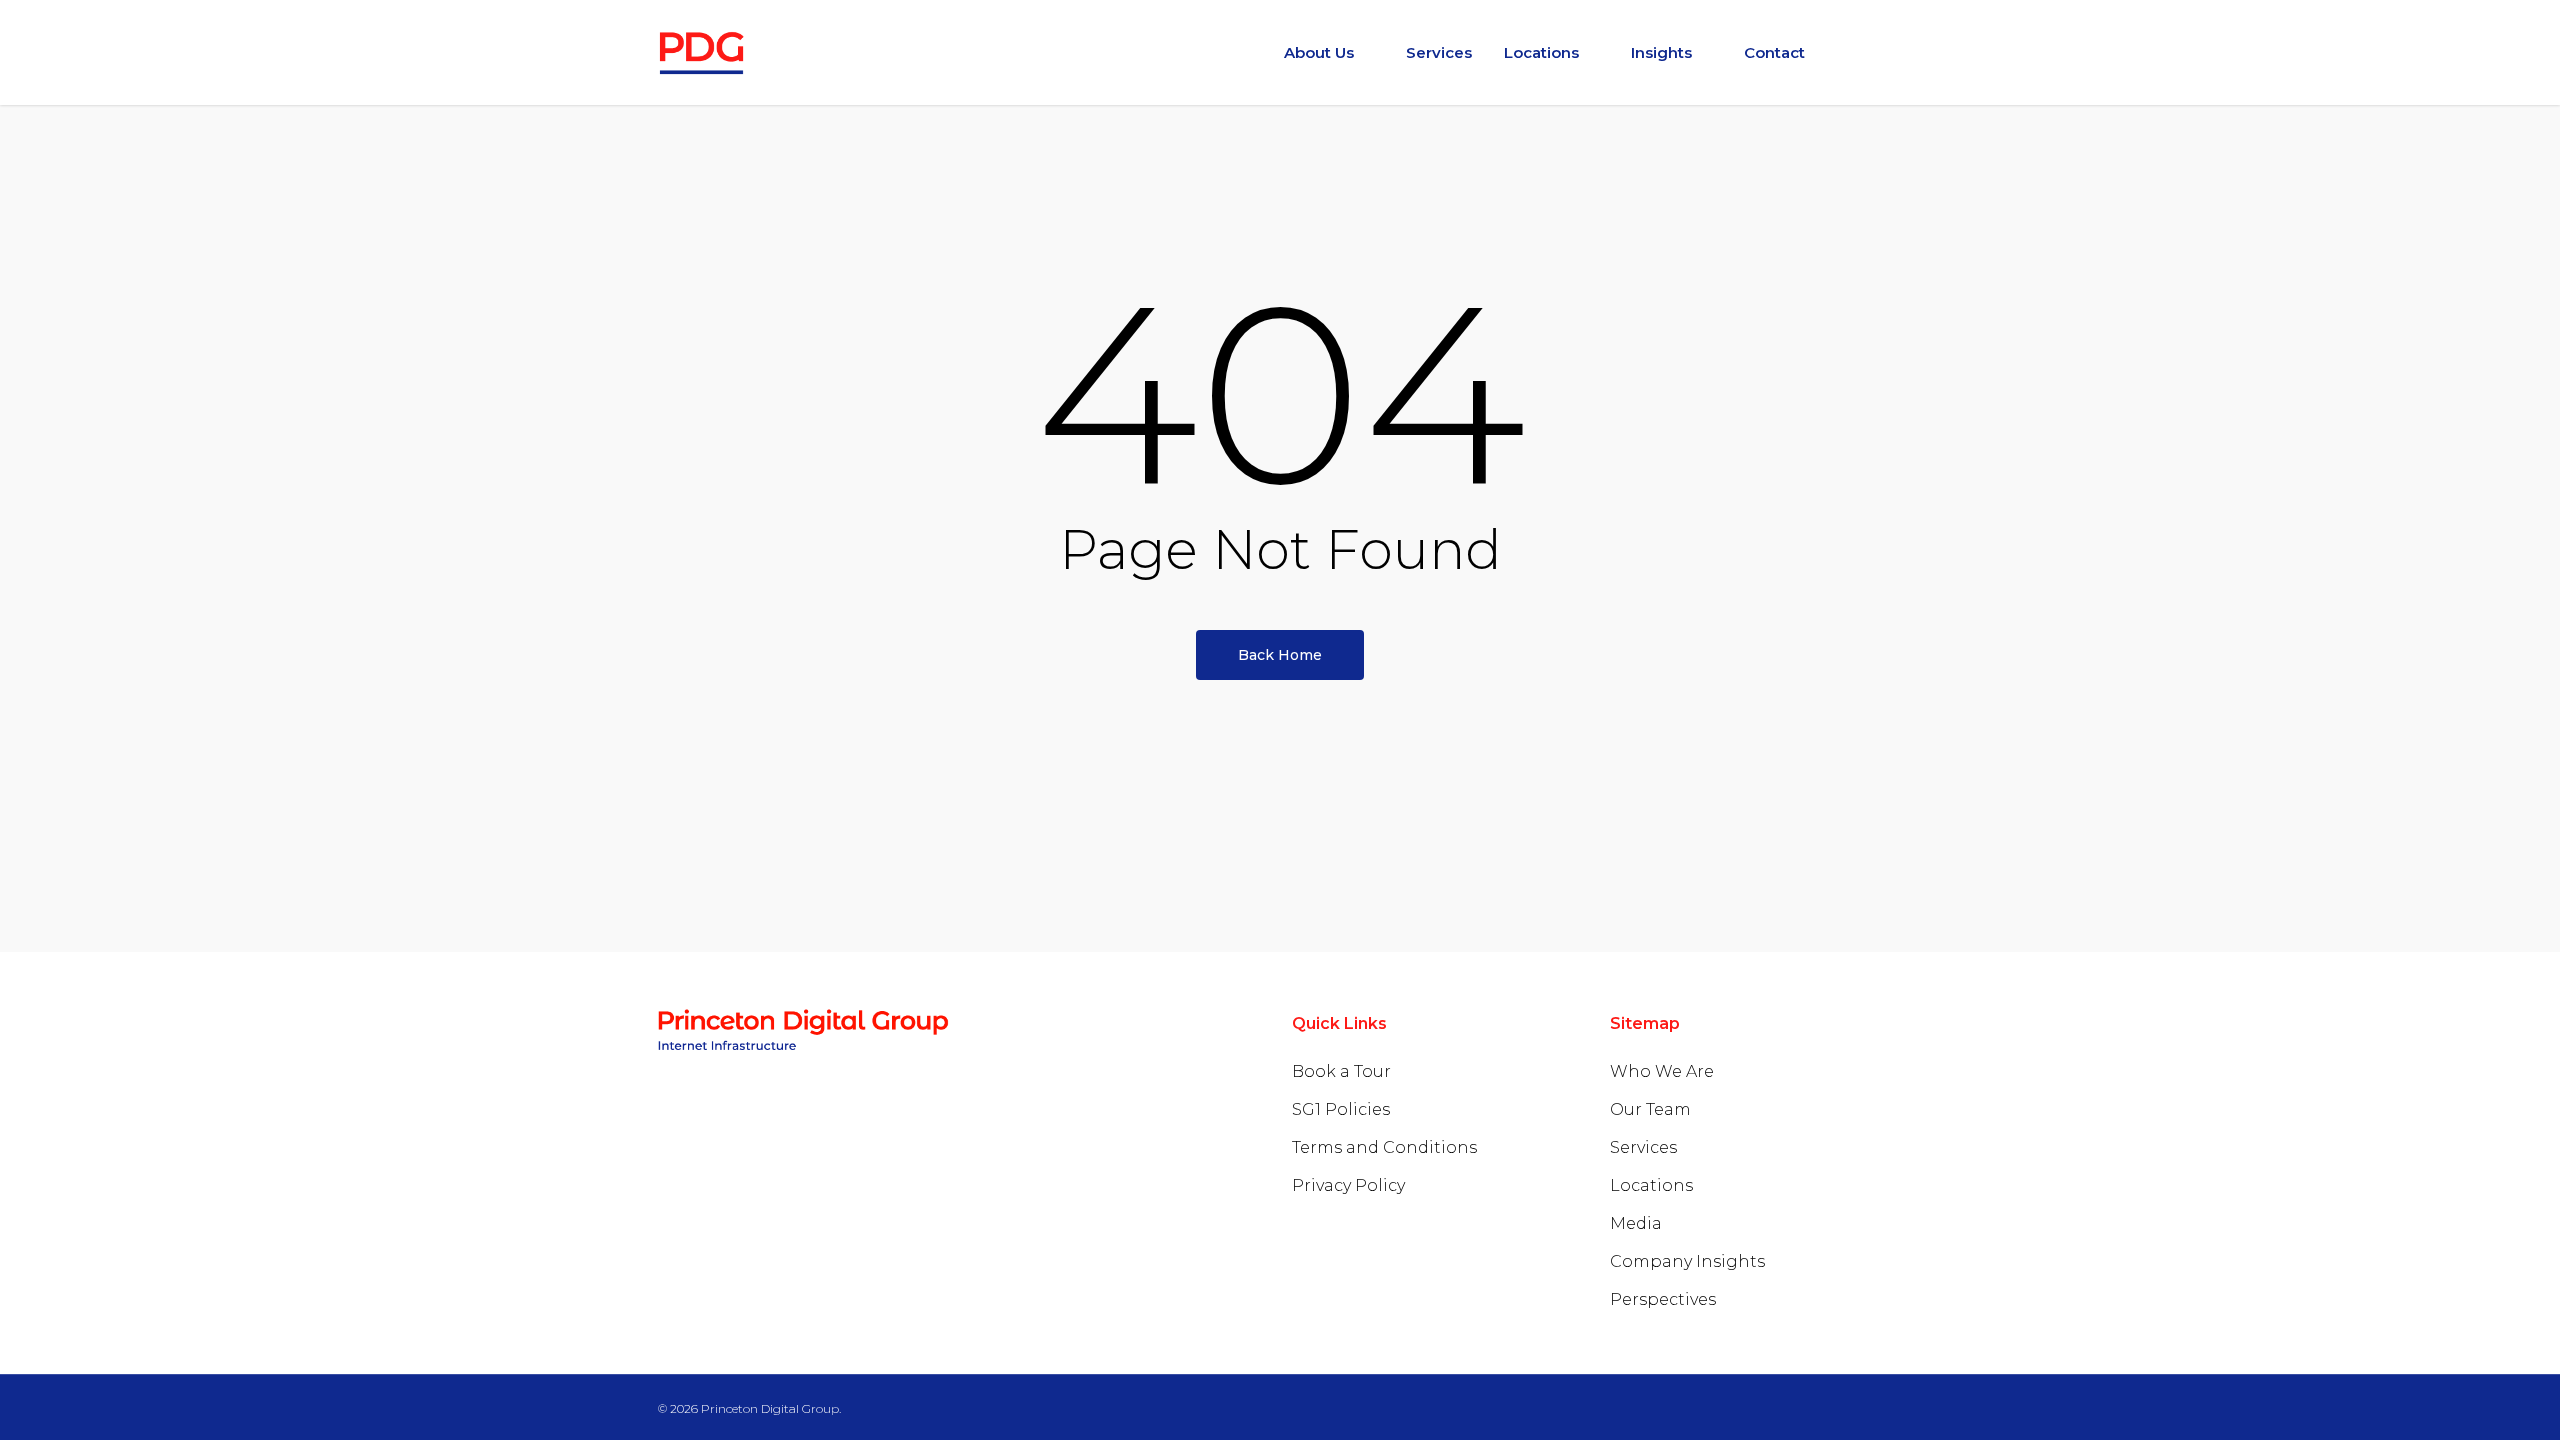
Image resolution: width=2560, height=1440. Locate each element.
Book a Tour (1341, 1071)
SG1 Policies (1341, 1109)
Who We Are (1662, 1071)
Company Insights (1687, 1261)
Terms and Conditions (1384, 1147)
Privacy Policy (1348, 1185)
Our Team (1650, 1109)
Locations (1651, 1185)
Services (1643, 1147)
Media (1636, 1223)
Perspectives (1663, 1299)
